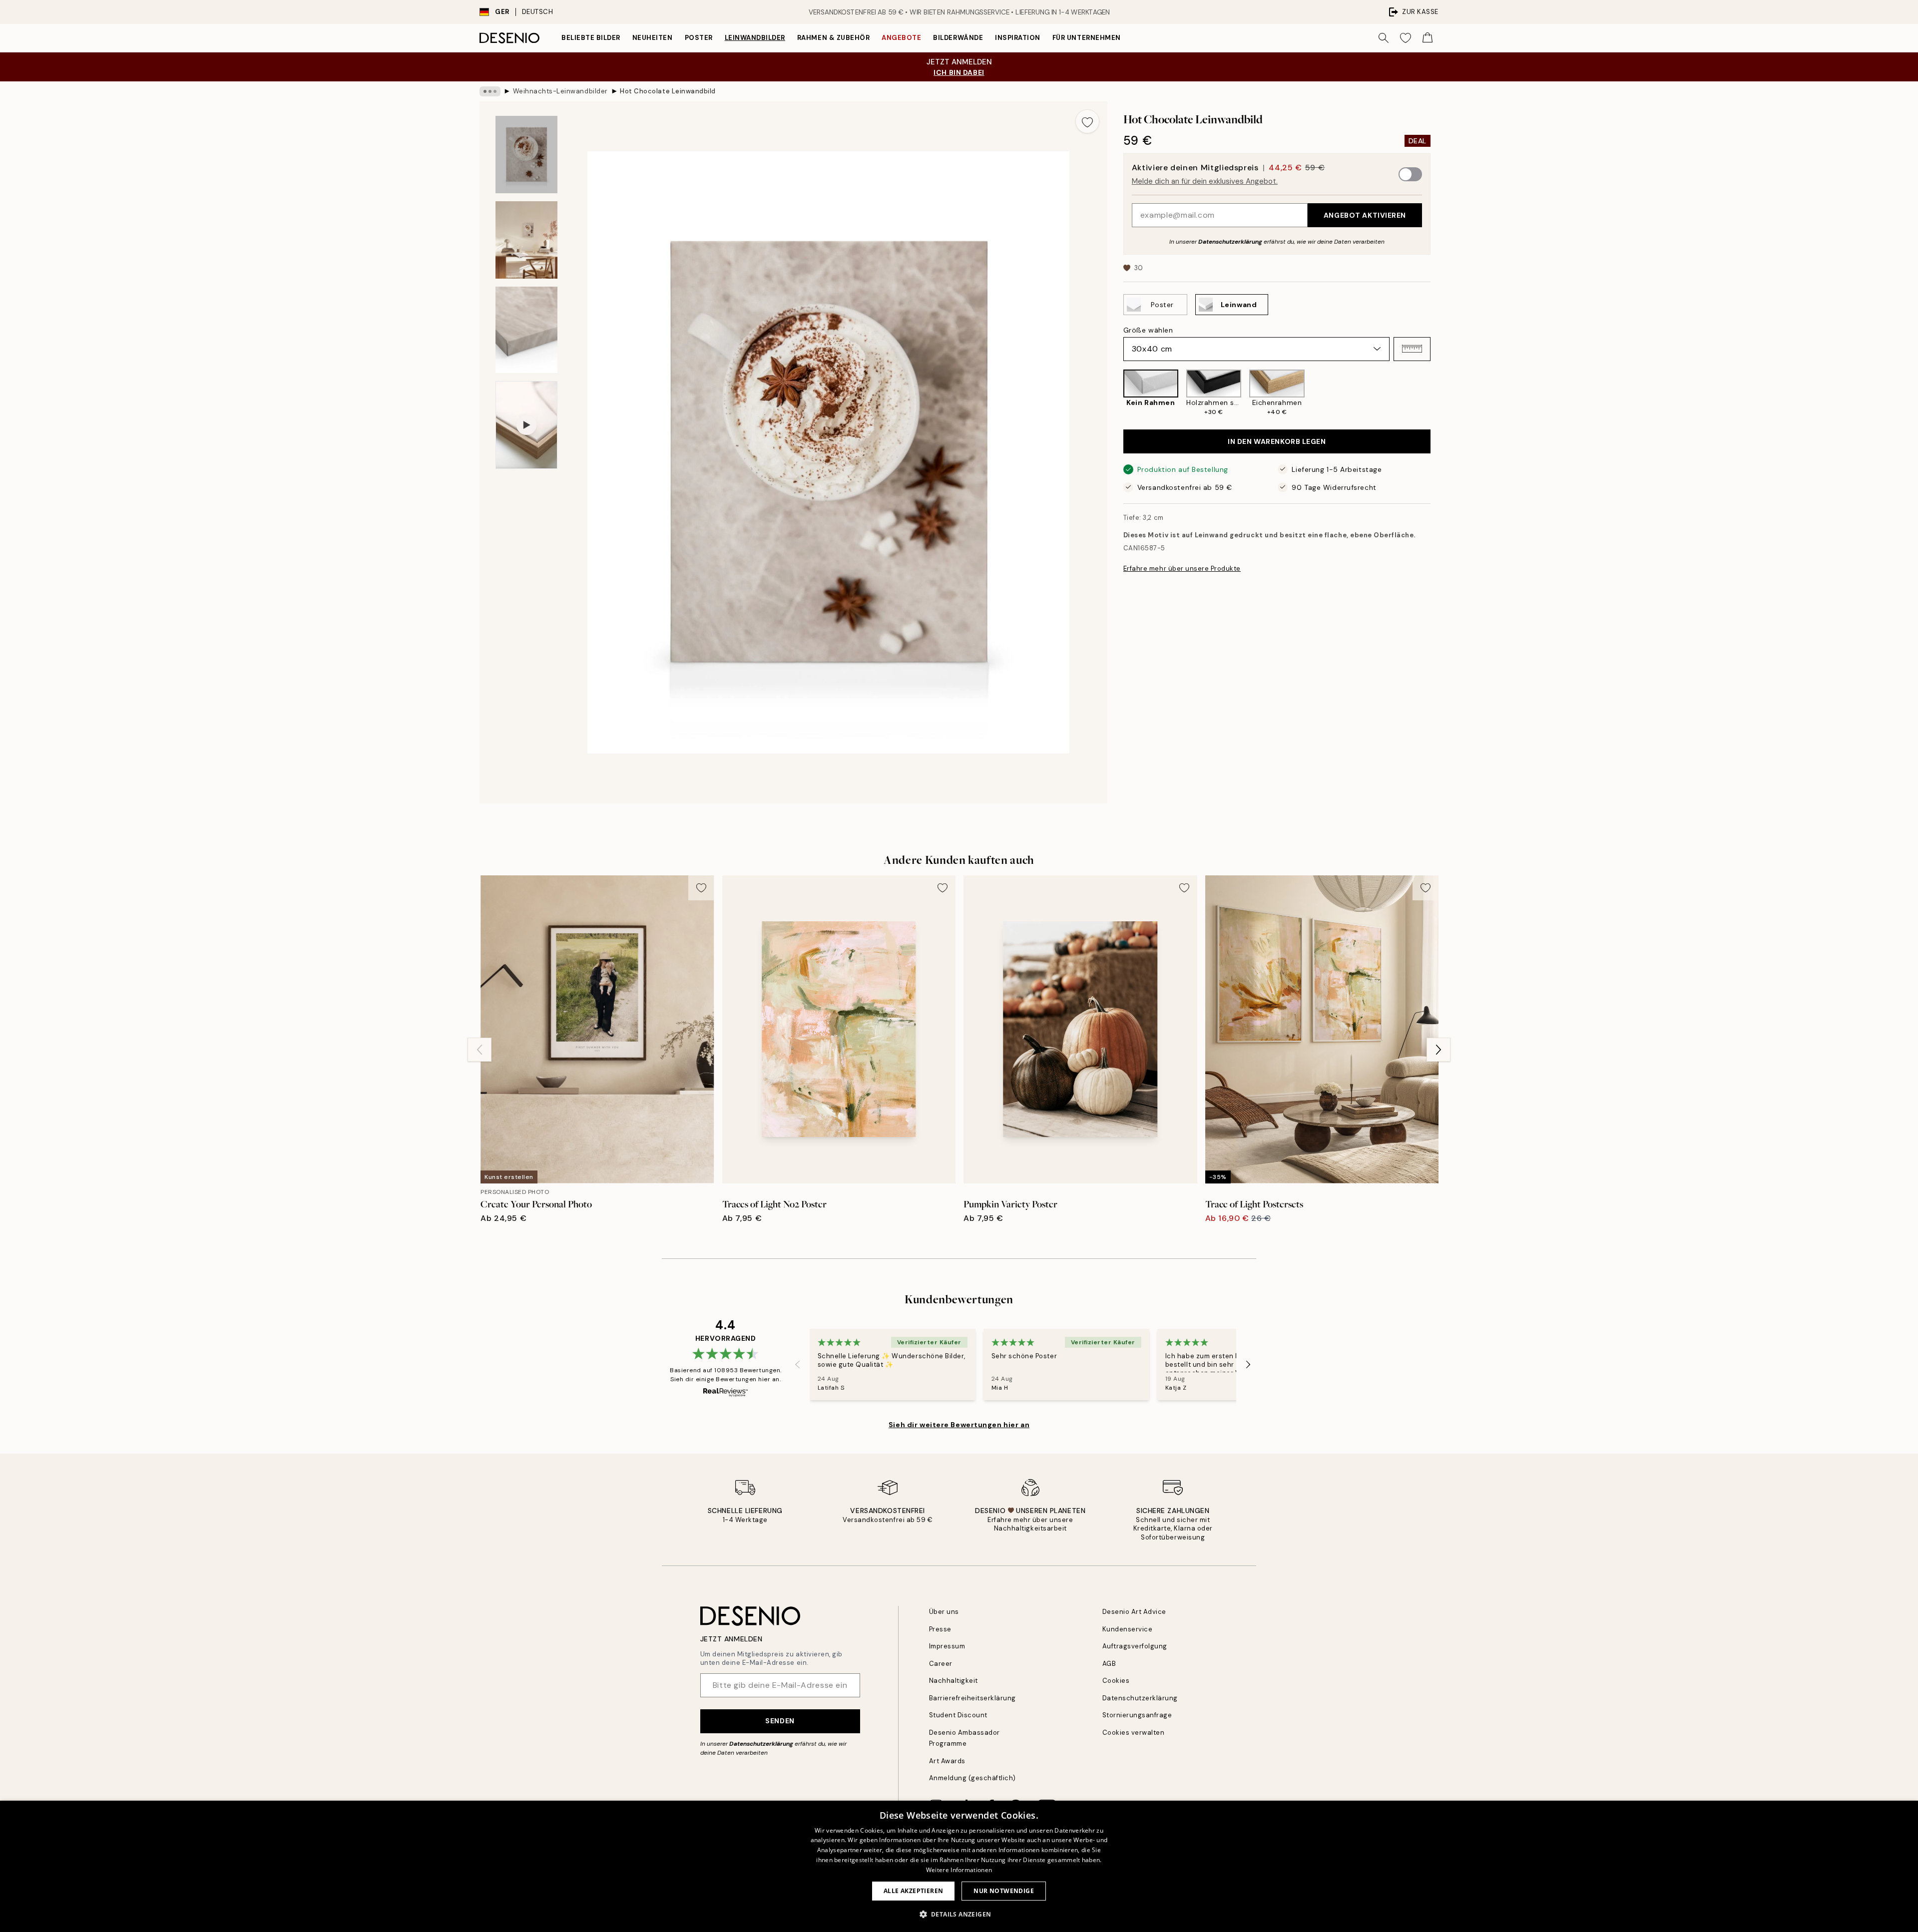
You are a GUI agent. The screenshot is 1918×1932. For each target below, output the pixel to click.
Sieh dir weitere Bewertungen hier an (959, 1425)
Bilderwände (958, 38)
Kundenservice (1128, 1629)
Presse (940, 1629)
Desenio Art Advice (1134, 1612)
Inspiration (1018, 38)
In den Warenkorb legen (1277, 441)
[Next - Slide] (1438, 393)
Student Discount (958, 1715)
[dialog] (959, 1866)
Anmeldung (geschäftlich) (972, 1778)
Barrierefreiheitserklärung (973, 1698)
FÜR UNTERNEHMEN (1087, 38)
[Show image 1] (526, 155)
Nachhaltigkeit (954, 1681)
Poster (699, 38)
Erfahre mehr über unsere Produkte (1182, 569)
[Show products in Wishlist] (1406, 38)
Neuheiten (653, 38)
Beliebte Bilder (591, 38)
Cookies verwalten (1134, 1733)
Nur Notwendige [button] (1004, 1891)
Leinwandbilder (755, 38)
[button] (1412, 349)
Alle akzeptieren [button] (913, 1891)
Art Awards (947, 1761)
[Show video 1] (526, 425)
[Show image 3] (526, 330)
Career (941, 1664)
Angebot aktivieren (1365, 215)
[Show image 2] (526, 240)
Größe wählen (1148, 330)
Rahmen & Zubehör (833, 38)
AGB (1109, 1664)
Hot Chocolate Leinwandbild (668, 91)
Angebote (901, 38)
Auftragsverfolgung (1135, 1646)
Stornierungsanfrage (1137, 1715)
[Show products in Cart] (1428, 38)
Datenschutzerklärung (1230, 241)
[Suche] (1384, 38)
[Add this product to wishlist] (1087, 121)
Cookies (1116, 1681)
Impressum (947, 1646)
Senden (780, 1721)
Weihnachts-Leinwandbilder (560, 91)
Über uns (944, 1612)
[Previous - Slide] (1115, 393)
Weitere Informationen (959, 1870)
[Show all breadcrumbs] (490, 91)
